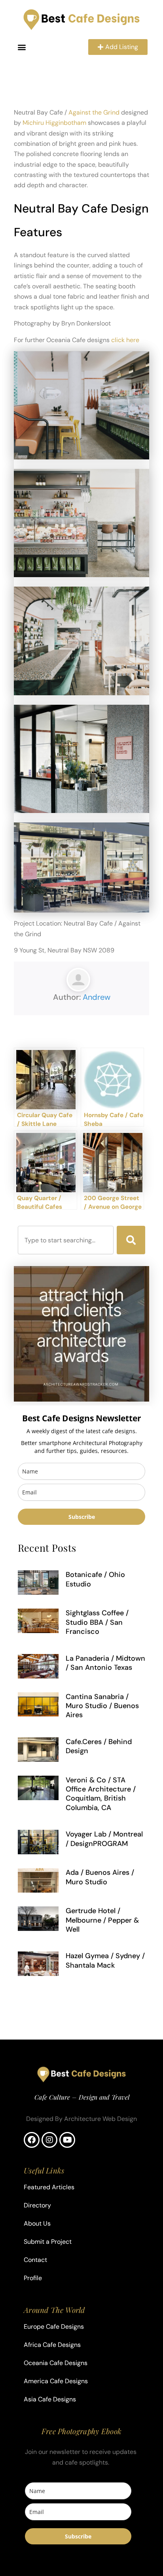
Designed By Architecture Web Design (81, 2119)
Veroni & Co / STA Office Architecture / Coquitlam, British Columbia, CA (101, 1794)
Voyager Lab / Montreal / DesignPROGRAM (104, 1839)
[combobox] (66, 1240)
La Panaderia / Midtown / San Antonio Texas (105, 1663)
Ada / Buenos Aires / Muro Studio (100, 1877)
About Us (37, 2223)
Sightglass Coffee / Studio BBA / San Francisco (97, 1622)
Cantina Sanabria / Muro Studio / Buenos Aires (102, 1706)
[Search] (131, 1240)
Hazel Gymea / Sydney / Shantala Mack (105, 1960)
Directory (37, 2205)
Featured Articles (49, 2187)
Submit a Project (48, 2242)
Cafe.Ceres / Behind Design (99, 1746)
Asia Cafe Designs (50, 2399)
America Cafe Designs (56, 2381)
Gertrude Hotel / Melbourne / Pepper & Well (102, 1920)
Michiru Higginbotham (54, 123)
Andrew (97, 997)
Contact (35, 2260)
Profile (33, 2278)
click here (125, 340)
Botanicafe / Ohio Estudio (95, 1579)
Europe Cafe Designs (54, 2327)
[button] (22, 47)
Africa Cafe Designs (52, 2345)
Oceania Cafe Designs (56, 2363)
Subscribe (82, 1517)
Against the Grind (94, 112)
